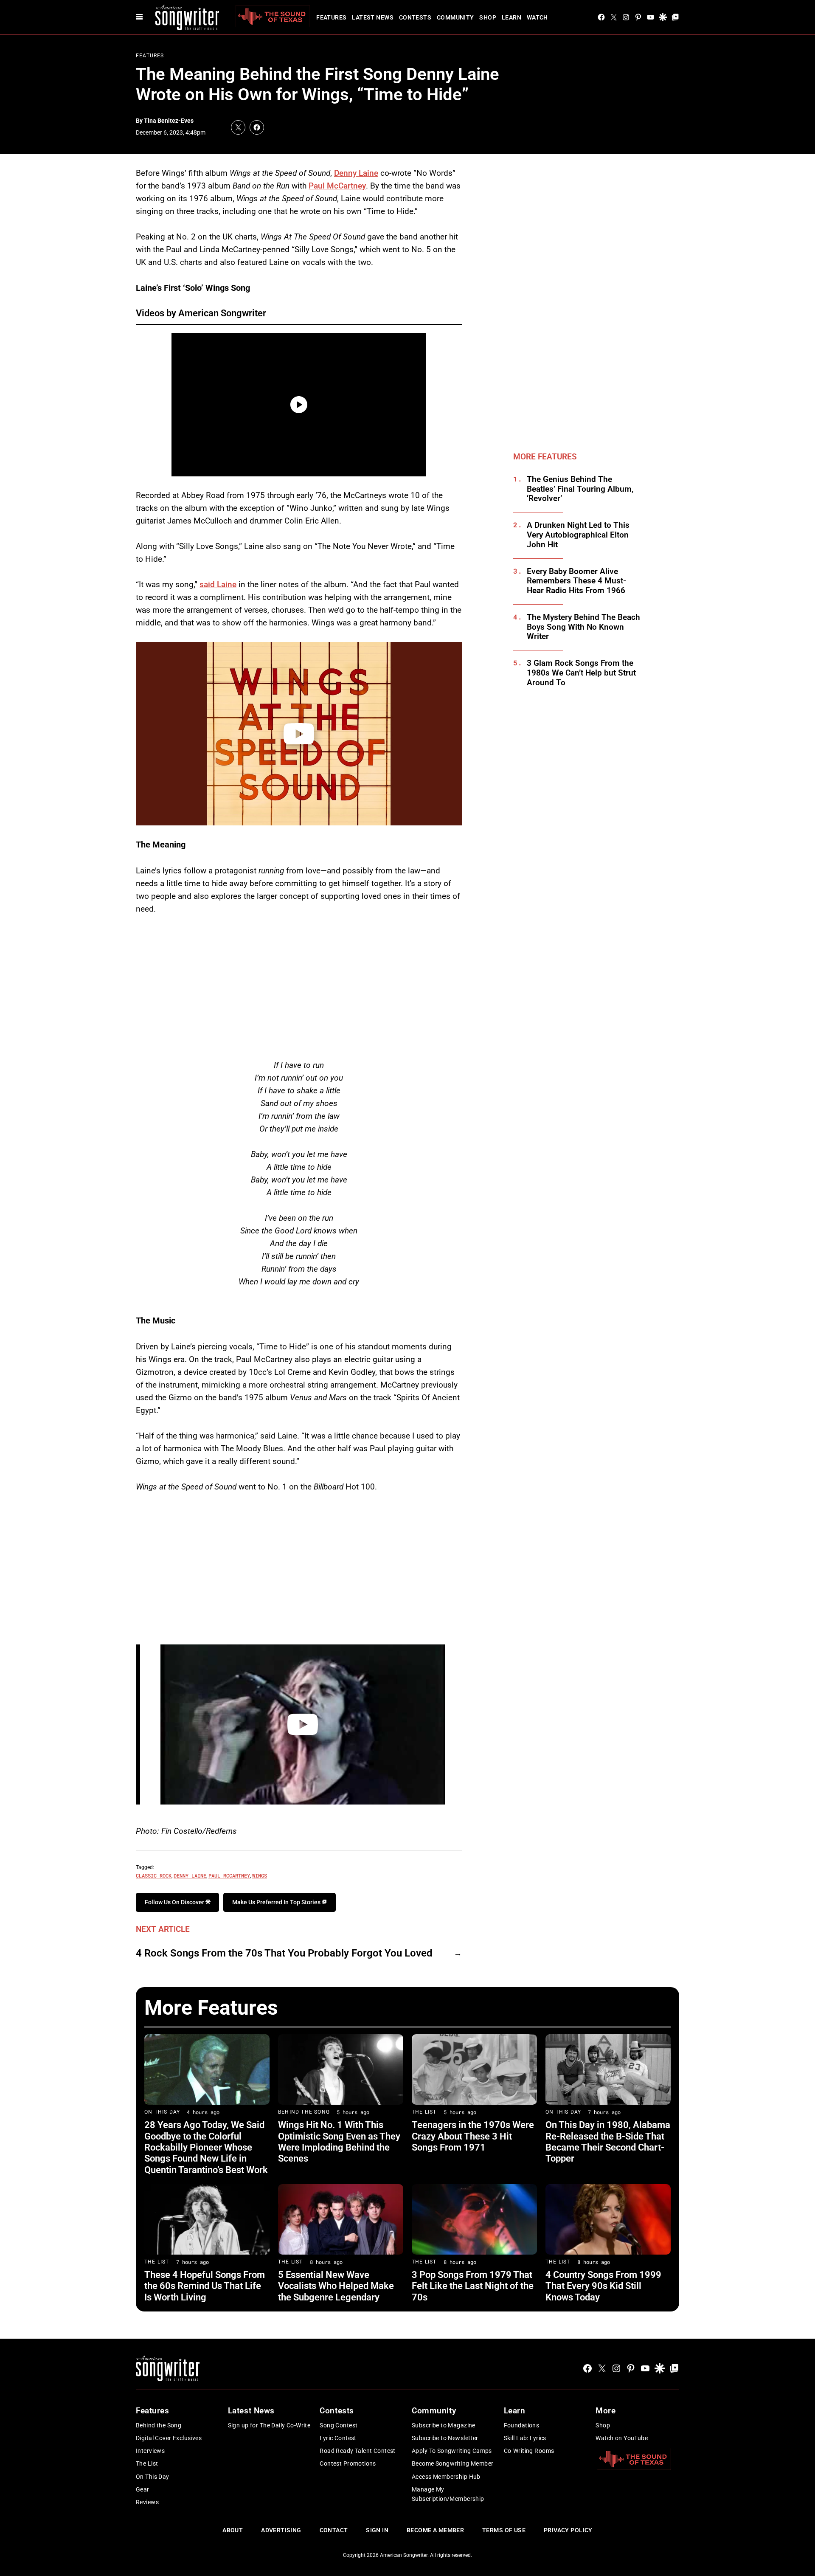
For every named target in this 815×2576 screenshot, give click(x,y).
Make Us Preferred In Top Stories (277, 1902)
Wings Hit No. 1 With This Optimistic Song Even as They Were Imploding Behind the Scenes (339, 2142)
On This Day (162, 2112)
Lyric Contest (338, 2438)
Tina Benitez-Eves (169, 121)
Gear (143, 2489)
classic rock (154, 1875)
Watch (537, 17)
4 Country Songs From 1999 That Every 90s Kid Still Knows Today (603, 2286)
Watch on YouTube (622, 2438)
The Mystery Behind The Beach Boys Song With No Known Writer (583, 627)
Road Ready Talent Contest (358, 2451)
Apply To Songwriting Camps (452, 2451)
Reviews (147, 2502)
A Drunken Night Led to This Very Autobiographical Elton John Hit (578, 535)
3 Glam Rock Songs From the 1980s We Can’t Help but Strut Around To (581, 673)
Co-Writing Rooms (529, 2451)
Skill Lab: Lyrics (525, 2438)
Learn (511, 17)
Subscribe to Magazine (444, 2425)
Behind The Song (304, 2112)
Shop (488, 17)
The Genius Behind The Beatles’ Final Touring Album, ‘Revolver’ (580, 489)
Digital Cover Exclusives (169, 2438)
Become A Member (435, 2530)
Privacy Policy (568, 2530)
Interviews (150, 2451)
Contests (415, 17)
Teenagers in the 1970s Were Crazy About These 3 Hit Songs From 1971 (473, 2136)
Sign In (377, 2530)
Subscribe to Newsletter (445, 2438)
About (233, 2530)
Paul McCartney (337, 186)
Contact (334, 2530)
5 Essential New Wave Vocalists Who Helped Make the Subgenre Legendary (336, 2286)
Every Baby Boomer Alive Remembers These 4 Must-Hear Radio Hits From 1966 (576, 581)
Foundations (522, 2425)
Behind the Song (159, 2425)
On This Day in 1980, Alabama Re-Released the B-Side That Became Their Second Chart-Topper (608, 2142)
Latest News (373, 17)
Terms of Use (504, 2530)
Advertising (281, 2530)
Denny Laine (356, 173)
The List (424, 2112)
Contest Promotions (348, 2463)
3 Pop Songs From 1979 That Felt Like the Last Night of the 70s (473, 2286)
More (606, 2411)
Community (455, 17)
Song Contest (339, 2425)
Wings (260, 1875)
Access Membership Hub (446, 2477)
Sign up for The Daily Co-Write (269, 2425)
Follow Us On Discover (175, 1902)
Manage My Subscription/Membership (448, 2494)
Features (331, 17)
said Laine (218, 584)
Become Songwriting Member (453, 2463)
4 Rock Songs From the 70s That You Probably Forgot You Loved (284, 1953)
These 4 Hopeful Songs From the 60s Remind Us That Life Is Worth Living (205, 2286)
